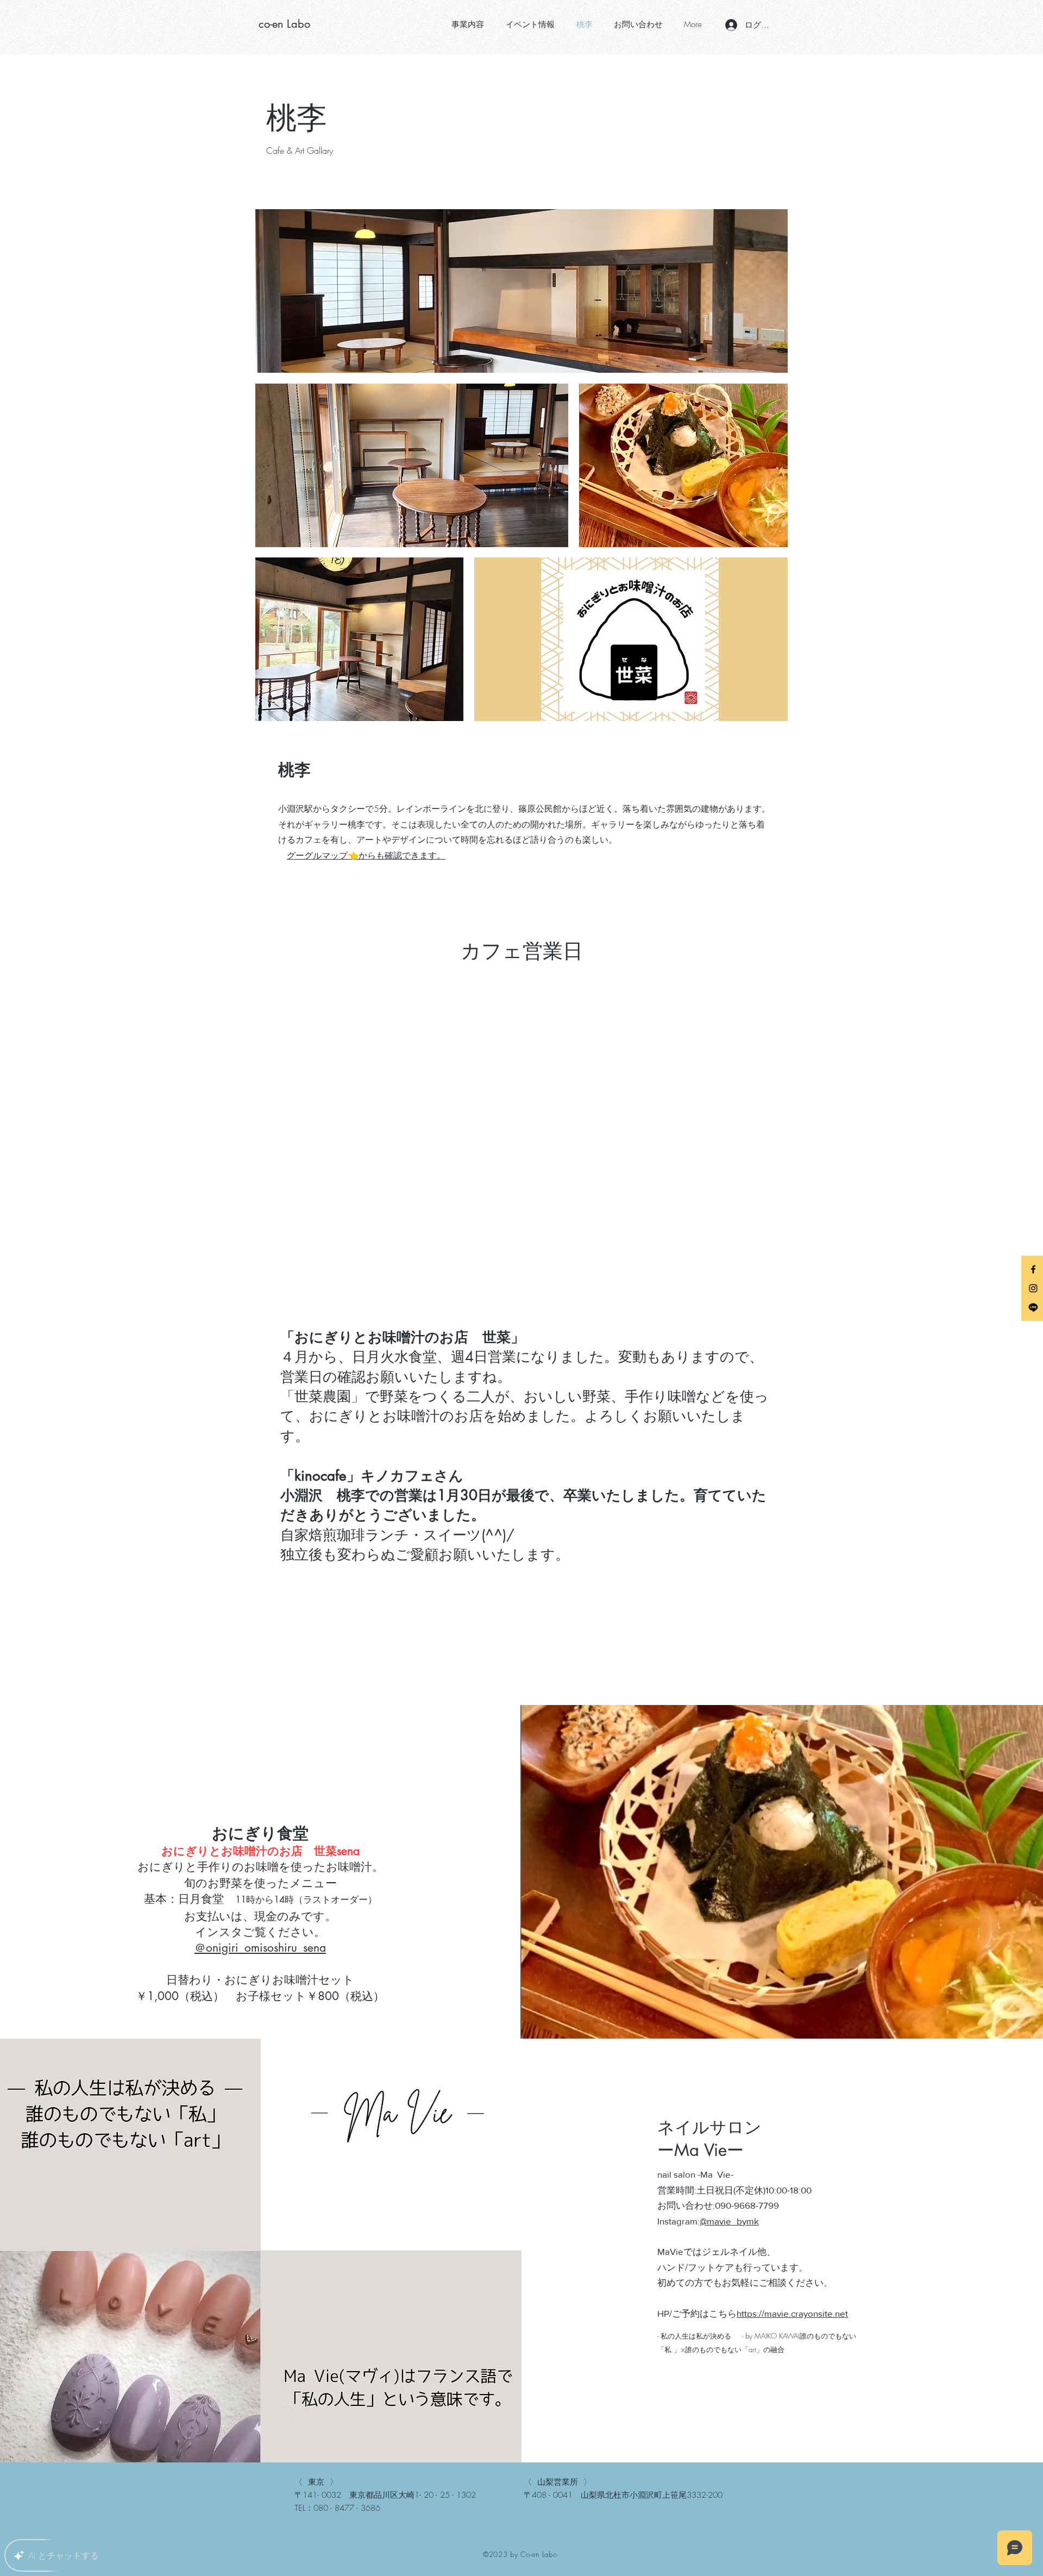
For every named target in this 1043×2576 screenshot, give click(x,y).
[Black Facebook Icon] (1033, 1269)
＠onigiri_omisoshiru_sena (260, 1948)
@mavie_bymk (729, 2221)
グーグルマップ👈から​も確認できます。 (366, 855)
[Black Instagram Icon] (1033, 1288)
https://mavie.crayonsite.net (792, 2313)
